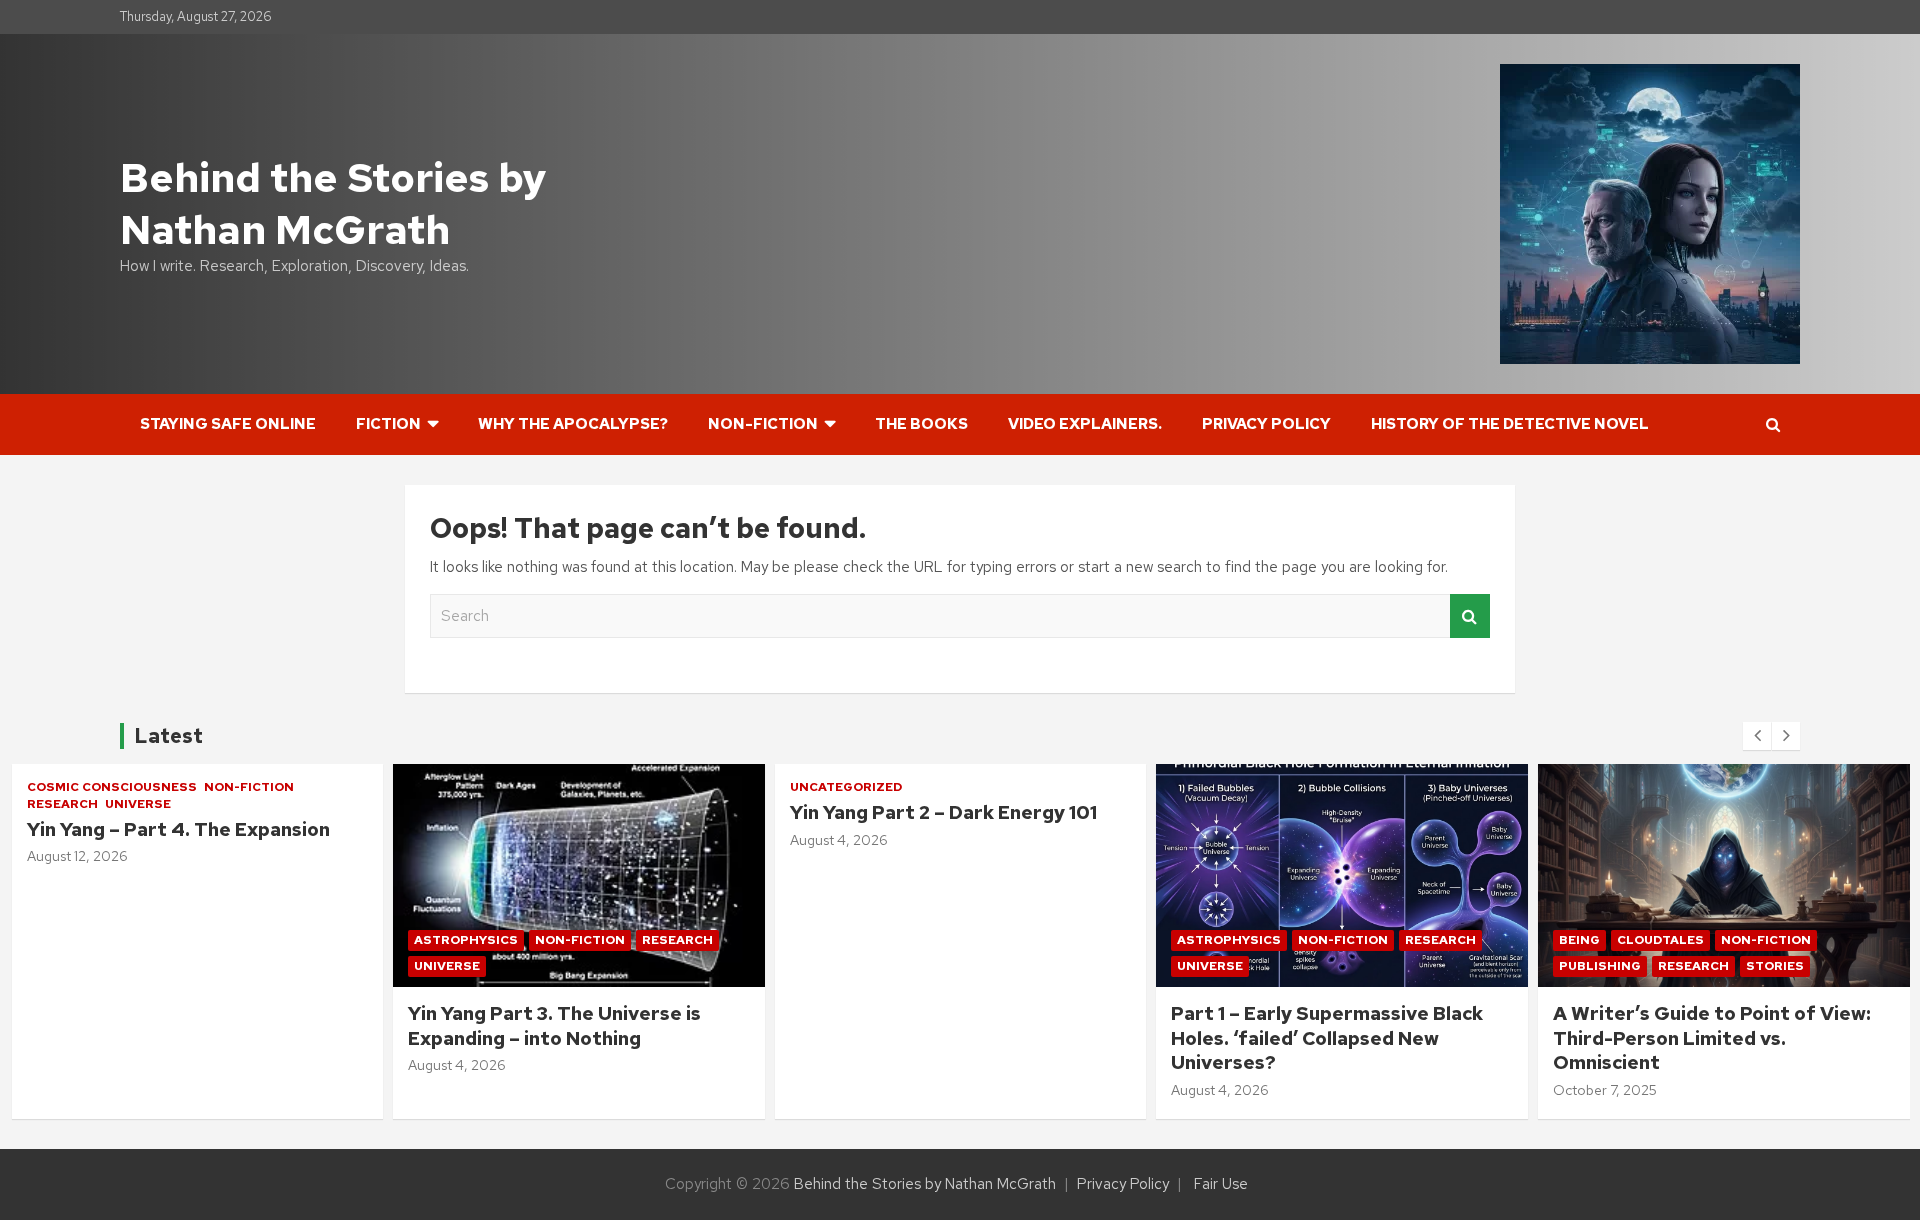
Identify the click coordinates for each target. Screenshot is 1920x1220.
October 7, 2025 (1223, 1090)
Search (1470, 616)
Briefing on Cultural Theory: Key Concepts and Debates (1702, 1026)
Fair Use (1221, 1184)
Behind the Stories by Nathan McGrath (333, 203)
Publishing (1218, 966)
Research (295, 940)
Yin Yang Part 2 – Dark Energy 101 (561, 812)
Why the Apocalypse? (573, 424)
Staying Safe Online (228, 424)
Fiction (388, 424)
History (1703, 940)
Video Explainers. (1085, 424)
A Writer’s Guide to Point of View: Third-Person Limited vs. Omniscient (1330, 1038)
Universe (65, 966)
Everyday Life (1608, 940)
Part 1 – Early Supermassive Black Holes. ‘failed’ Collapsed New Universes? (945, 1038)
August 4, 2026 (75, 1065)
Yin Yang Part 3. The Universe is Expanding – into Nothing (172, 1026)
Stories (1393, 966)
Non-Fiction (763, 424)
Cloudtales (1278, 940)
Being (1197, 940)
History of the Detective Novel (1510, 424)
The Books (921, 424)
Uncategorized (464, 787)
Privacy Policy (1266, 424)
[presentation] (1757, 736)
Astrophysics (84, 940)
